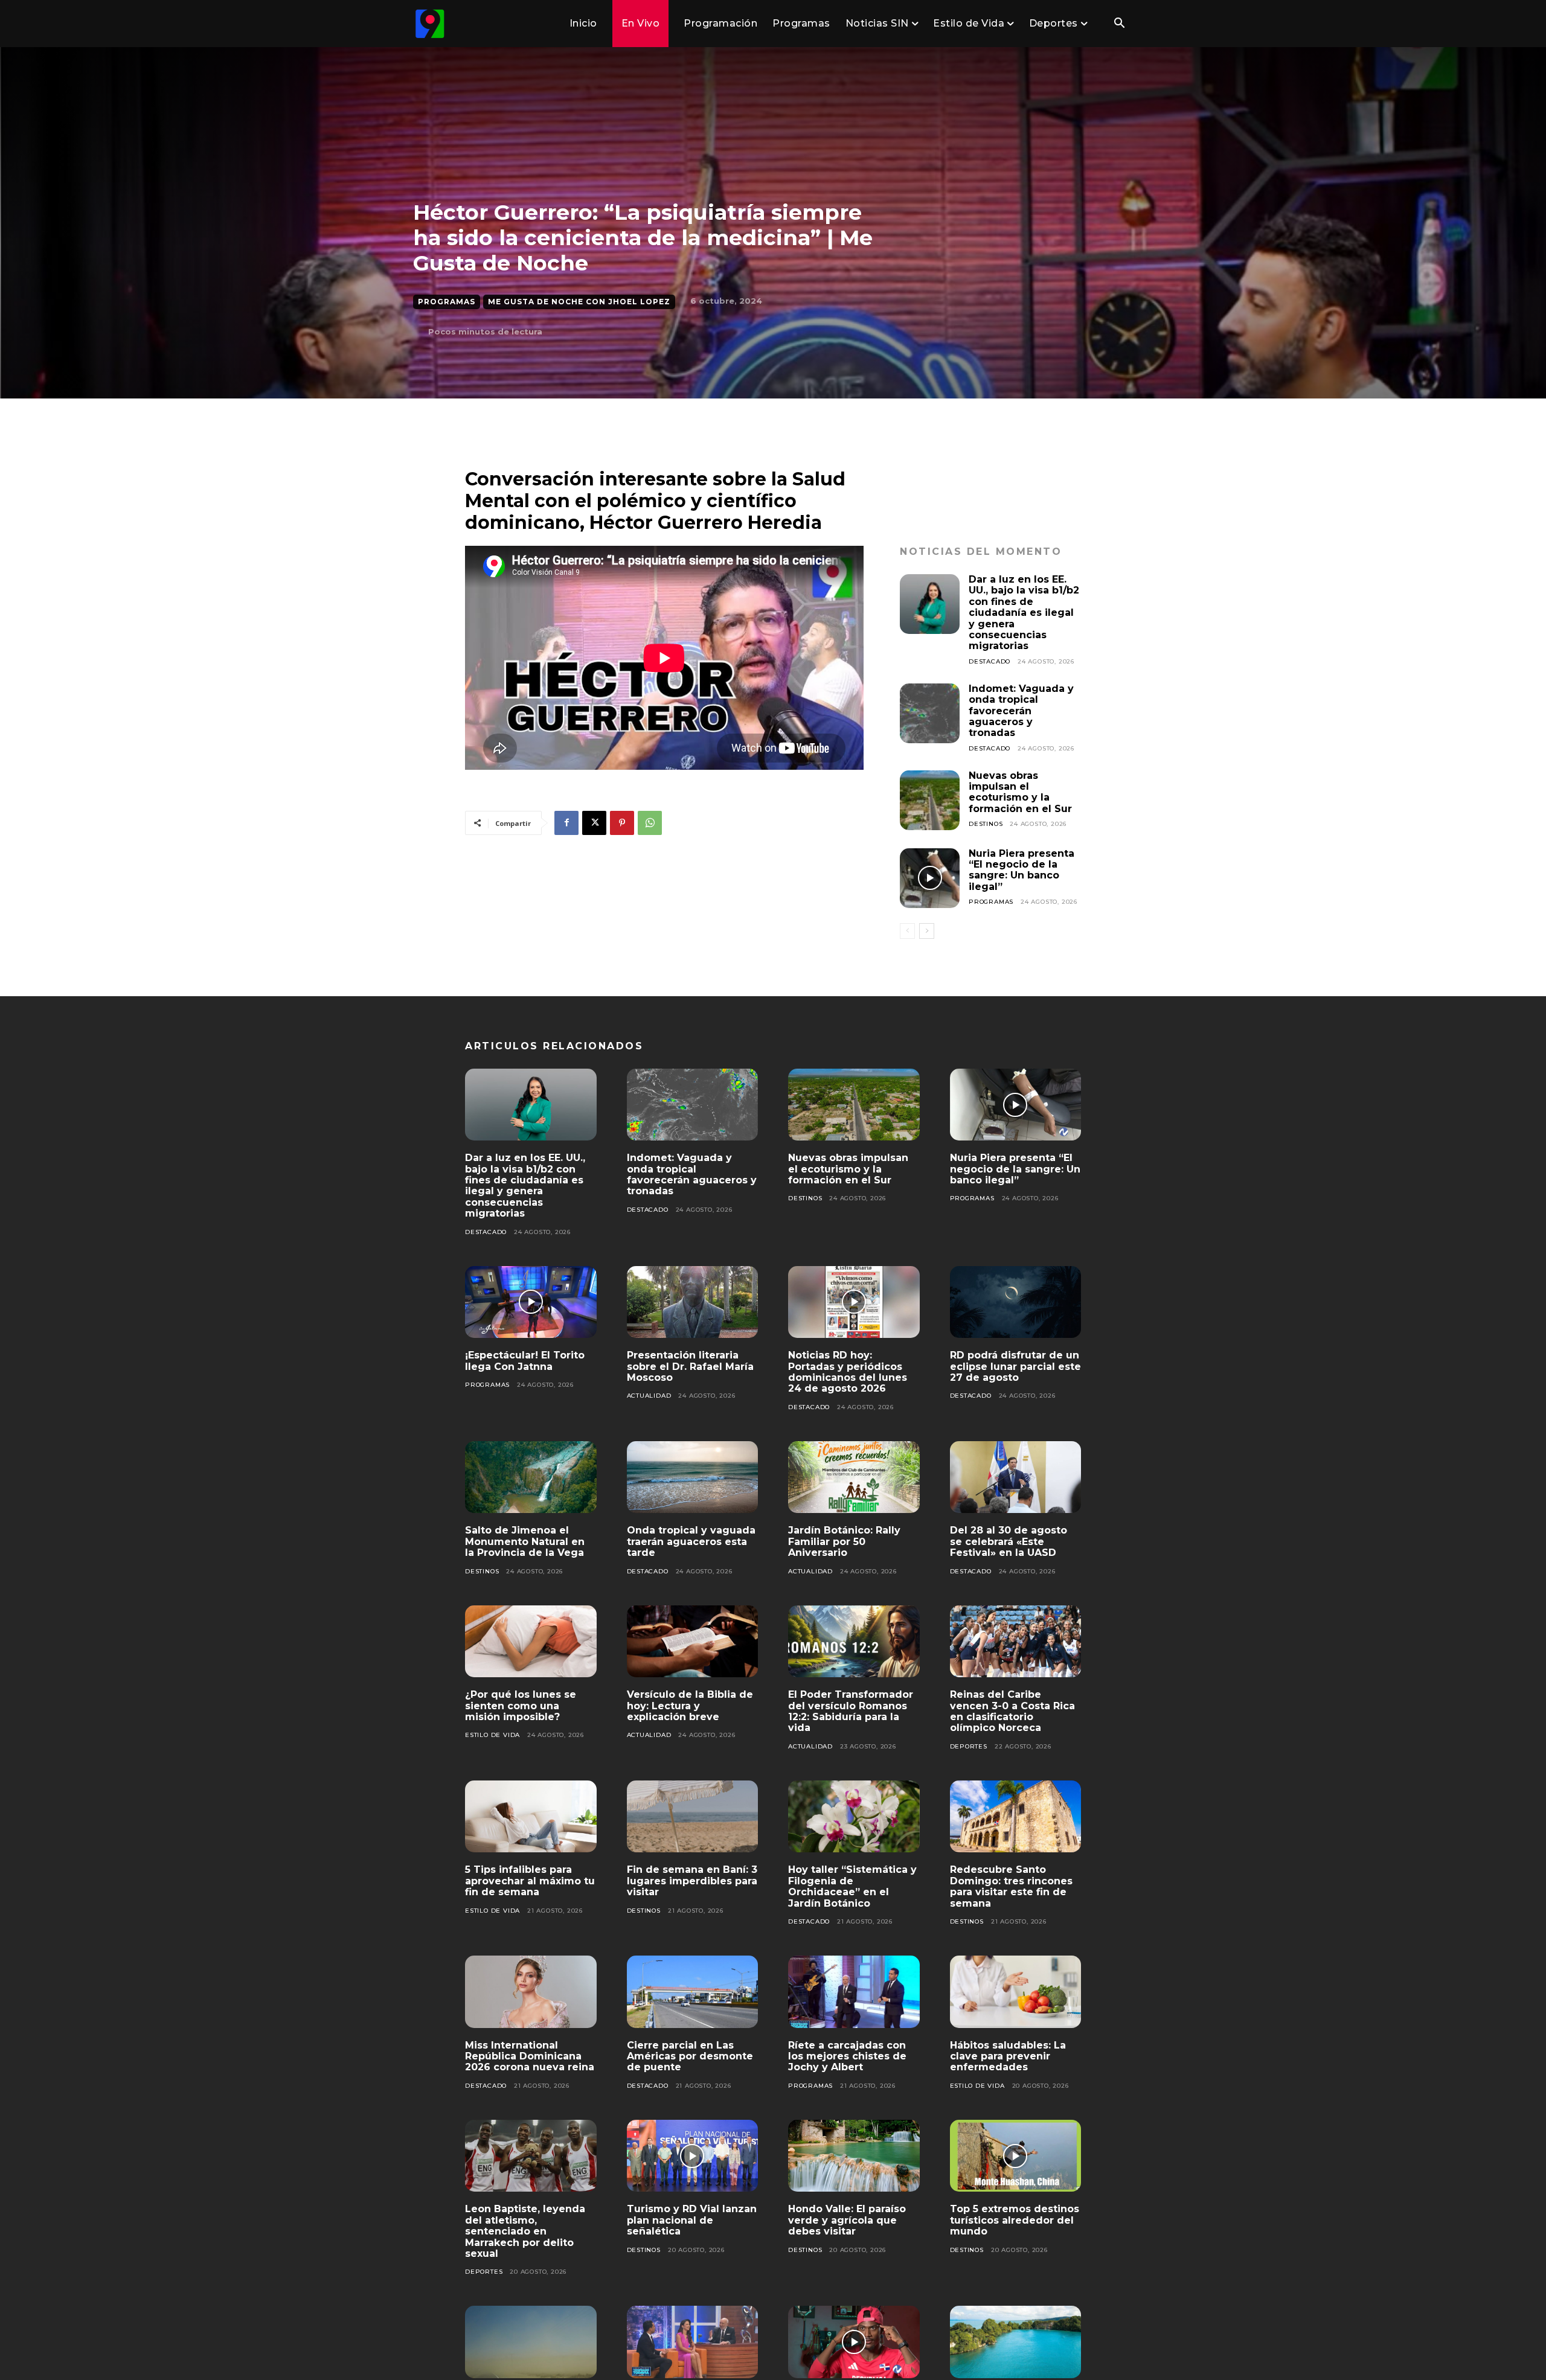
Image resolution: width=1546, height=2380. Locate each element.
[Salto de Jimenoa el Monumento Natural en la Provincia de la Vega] (531, 1477)
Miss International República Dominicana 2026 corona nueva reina (530, 2056)
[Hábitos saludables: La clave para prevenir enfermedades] (1016, 1992)
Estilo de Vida (492, 1735)
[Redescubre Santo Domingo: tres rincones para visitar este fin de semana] (1016, 1817)
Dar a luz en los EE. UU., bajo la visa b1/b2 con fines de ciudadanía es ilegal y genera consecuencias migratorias (1024, 613)
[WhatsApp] (650, 823)
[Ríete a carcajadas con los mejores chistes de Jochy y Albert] (854, 1992)
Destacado (990, 661)
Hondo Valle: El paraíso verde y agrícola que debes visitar (847, 2220)
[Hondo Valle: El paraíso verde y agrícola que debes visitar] (854, 2156)
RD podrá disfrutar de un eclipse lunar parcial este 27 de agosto (1015, 1366)
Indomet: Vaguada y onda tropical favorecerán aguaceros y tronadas (1021, 711)
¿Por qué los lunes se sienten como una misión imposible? (521, 1706)
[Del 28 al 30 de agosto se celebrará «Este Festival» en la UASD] (1016, 1477)
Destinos (986, 824)
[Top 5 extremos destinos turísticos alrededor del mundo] (1016, 2156)
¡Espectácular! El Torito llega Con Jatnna (525, 1361)
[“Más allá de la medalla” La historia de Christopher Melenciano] (854, 2342)
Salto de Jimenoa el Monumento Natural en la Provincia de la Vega (525, 1541)
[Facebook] (566, 823)
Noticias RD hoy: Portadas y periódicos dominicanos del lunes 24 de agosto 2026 (848, 1372)
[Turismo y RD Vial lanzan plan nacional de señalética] (693, 2156)
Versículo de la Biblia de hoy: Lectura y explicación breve (690, 1706)
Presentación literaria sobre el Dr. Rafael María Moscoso (690, 1366)
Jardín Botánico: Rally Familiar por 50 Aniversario (844, 1541)
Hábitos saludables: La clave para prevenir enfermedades (1008, 2056)
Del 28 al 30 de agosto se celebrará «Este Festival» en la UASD (1009, 1541)
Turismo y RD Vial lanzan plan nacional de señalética (692, 2220)
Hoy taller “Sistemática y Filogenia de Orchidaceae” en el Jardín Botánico (852, 1886)
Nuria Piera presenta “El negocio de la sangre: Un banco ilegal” (1022, 870)
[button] (1119, 24)
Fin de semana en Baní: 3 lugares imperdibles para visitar (692, 1881)
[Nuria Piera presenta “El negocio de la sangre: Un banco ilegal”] (930, 878)
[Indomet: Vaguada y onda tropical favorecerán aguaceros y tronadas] (930, 713)
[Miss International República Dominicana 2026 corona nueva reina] (531, 1992)
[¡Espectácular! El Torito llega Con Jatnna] (531, 1302)
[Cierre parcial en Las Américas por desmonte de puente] (693, 1992)
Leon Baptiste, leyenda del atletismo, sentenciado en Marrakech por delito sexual (525, 2231)
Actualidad (649, 1396)
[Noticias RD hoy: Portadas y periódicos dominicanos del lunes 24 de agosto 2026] (854, 1302)
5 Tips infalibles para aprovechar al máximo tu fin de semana (530, 1881)
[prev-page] (907, 931)
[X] (594, 823)
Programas (447, 302)
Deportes (969, 1746)
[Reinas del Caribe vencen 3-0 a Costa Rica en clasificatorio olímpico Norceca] (1016, 1642)
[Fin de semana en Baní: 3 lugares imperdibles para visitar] (693, 1817)
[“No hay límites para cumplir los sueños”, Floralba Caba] (693, 2342)
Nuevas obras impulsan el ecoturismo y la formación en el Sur (1020, 792)
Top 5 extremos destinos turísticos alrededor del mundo (1015, 2220)
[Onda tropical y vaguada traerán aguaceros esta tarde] (693, 1477)
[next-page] (927, 931)
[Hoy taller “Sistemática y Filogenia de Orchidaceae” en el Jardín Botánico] (854, 1817)
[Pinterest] (622, 823)
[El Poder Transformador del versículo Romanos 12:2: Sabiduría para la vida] (854, 1642)
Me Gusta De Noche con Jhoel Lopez (579, 302)
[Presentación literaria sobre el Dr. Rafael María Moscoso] (693, 1302)
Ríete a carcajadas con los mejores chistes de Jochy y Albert (847, 2056)
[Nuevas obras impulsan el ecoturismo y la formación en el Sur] (930, 800)
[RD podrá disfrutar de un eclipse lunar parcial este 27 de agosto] (1016, 1302)
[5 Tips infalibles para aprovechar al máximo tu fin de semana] (531, 1817)
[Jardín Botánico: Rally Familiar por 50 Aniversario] (854, 1477)
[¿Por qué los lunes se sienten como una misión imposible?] (531, 1642)
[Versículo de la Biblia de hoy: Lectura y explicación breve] (693, 1642)
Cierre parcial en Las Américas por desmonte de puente (690, 2056)
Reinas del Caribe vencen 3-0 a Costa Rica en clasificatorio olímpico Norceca (1012, 1711)
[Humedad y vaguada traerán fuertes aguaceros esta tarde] (531, 2342)
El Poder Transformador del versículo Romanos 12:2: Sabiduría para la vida (851, 1711)
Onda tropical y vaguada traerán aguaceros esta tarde (691, 1541)
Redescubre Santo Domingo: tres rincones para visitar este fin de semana (1011, 1886)
